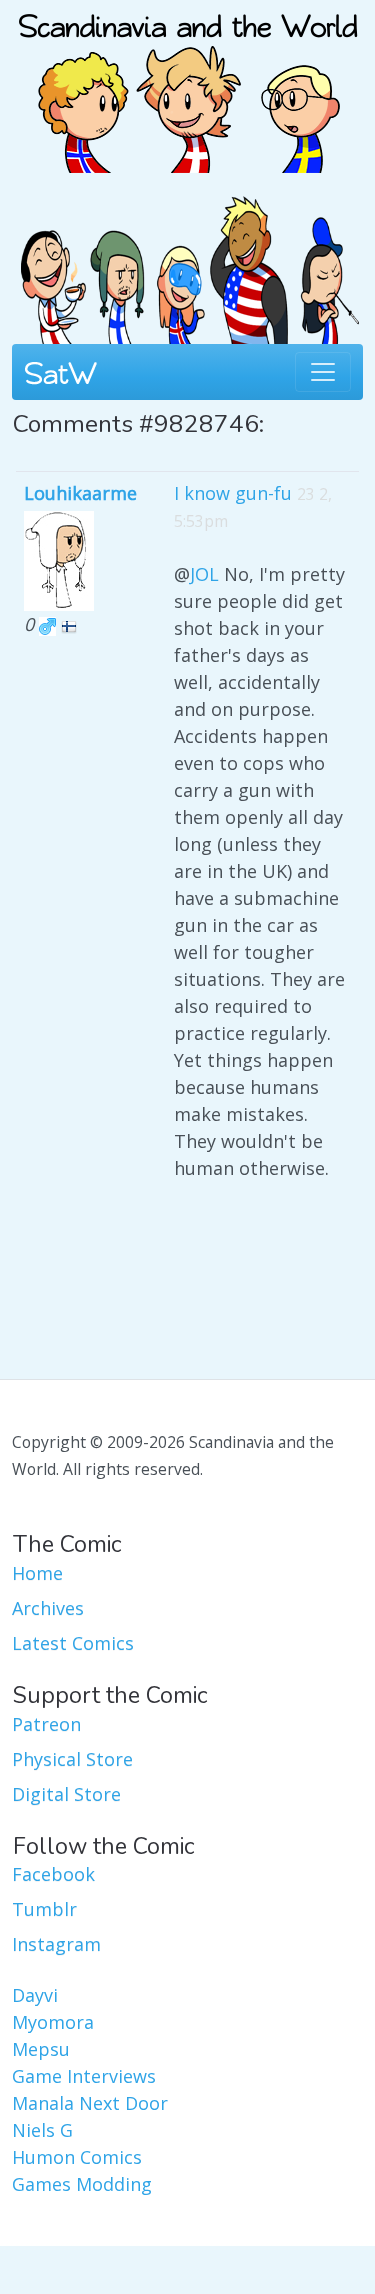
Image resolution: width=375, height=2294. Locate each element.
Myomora (53, 2022)
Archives (48, 1608)
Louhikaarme (80, 493)
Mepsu (41, 2049)
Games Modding (82, 2184)
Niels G (42, 2130)
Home (37, 1573)
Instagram (56, 1944)
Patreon (46, 1724)
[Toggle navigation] (323, 372)
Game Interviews (84, 2076)
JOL (204, 574)
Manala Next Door (90, 2103)
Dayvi (35, 1995)
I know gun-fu (233, 493)
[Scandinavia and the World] (188, 84)
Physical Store (72, 1759)
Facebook (53, 1874)
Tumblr (44, 1909)
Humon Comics (77, 2157)
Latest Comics (73, 1643)
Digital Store (66, 1794)
